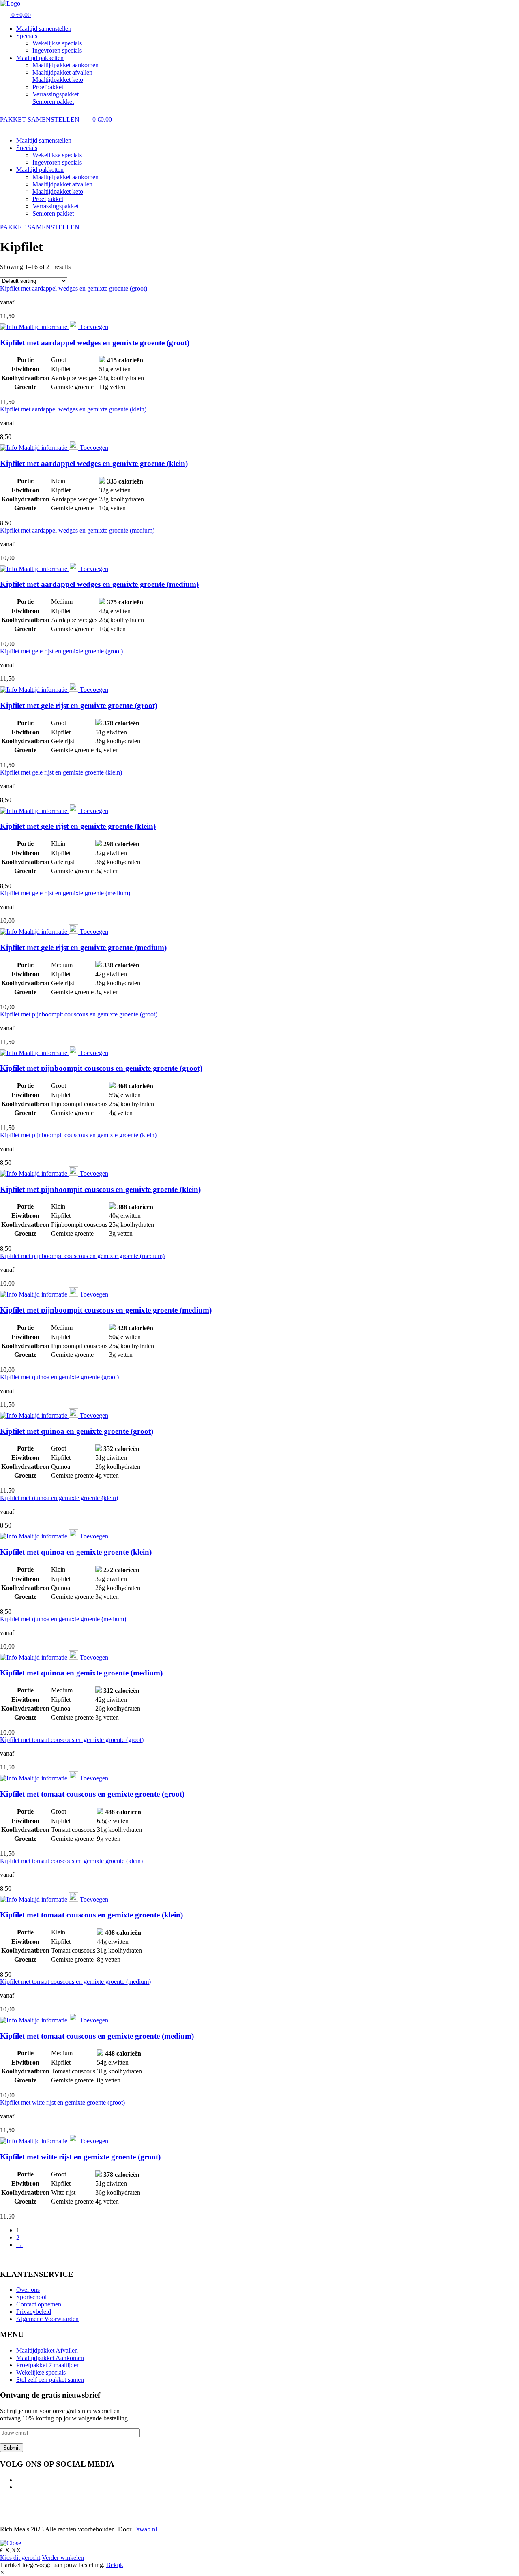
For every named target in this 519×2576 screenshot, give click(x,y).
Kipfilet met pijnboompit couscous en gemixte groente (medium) (82, 1256)
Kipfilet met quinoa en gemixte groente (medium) (63, 1619)
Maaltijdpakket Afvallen (47, 2350)
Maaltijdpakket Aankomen (50, 2358)
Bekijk (115, 2565)
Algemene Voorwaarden (47, 2319)
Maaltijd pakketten (40, 58)
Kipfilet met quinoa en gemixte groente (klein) (59, 1498)
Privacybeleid (34, 2312)
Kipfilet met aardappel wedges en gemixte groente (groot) (74, 288)
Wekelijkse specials (57, 43)
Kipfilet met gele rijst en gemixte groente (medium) (65, 893)
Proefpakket (48, 87)
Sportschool (31, 2297)
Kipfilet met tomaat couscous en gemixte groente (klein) (71, 1861)
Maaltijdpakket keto (58, 80)
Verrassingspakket (56, 94)
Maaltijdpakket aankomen (65, 65)
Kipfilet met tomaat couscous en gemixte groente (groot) (72, 1740)
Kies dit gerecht (20, 2558)
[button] (2, 2572)
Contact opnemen (39, 2304)
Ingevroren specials (57, 50)
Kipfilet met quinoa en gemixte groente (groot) (59, 1377)
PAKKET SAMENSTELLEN (41, 119)
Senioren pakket (53, 102)
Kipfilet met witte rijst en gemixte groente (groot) (62, 2102)
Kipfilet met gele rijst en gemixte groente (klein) (61, 772)
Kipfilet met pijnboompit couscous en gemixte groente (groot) (79, 1014)
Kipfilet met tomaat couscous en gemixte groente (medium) (75, 1982)
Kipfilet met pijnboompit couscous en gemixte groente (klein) (78, 1135)
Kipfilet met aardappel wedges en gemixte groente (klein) (73, 409)
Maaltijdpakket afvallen (62, 72)
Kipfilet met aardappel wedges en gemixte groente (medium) (77, 530)
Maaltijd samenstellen (44, 29)
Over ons (28, 2290)
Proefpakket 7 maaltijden (48, 2365)
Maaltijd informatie (43, 327)
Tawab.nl (145, 2529)
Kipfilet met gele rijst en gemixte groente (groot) (61, 651)
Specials (27, 36)
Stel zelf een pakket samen (50, 2380)
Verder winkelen (63, 2558)
